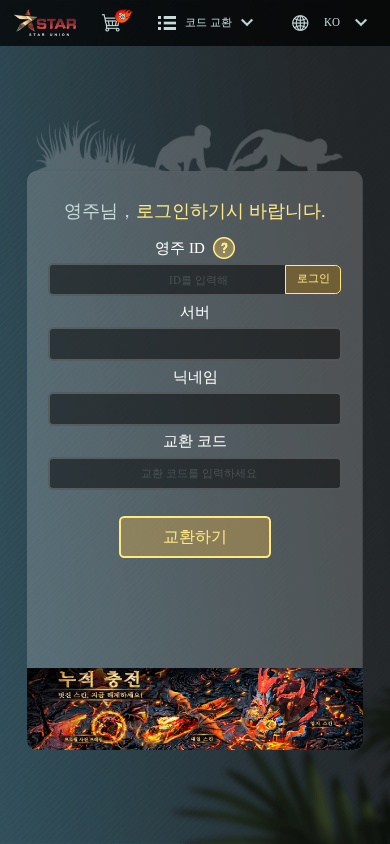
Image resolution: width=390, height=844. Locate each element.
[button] (206, 23)
